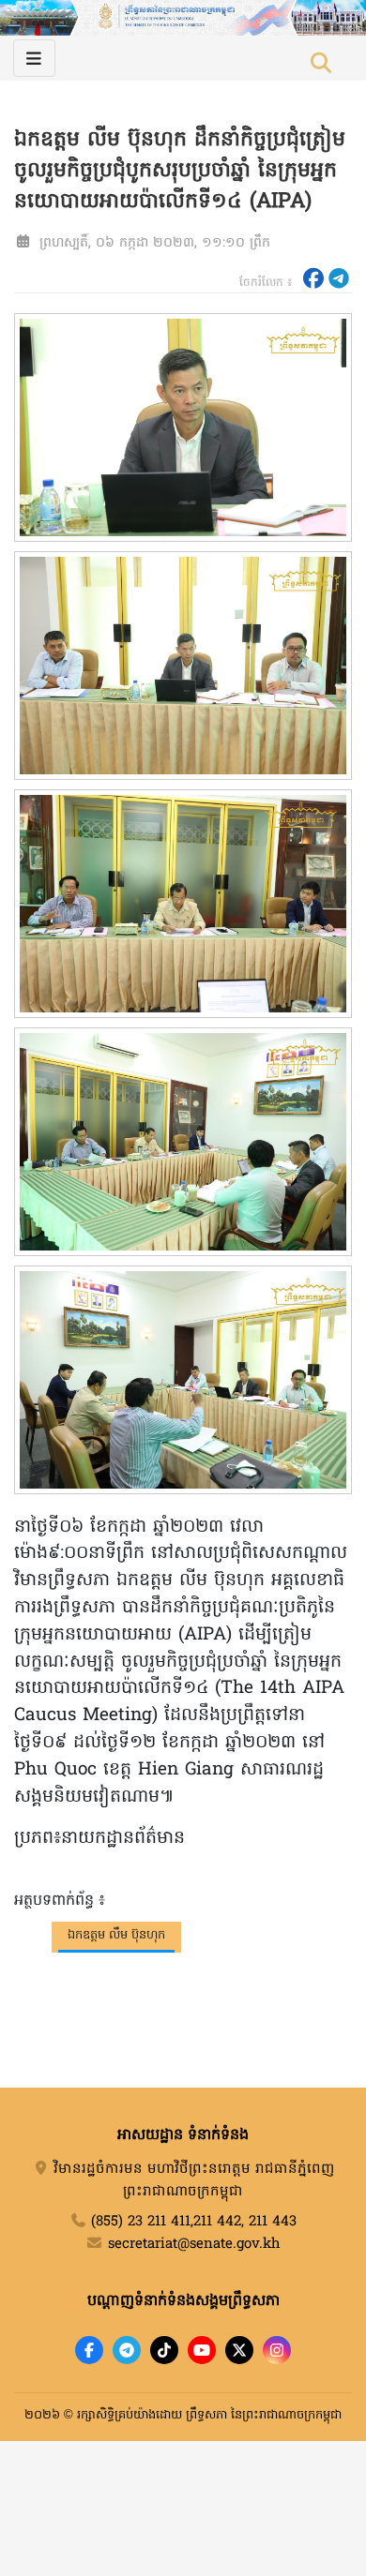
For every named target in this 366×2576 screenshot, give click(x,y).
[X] (239, 2350)
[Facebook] (89, 2350)
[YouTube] (202, 2350)
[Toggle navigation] (34, 58)
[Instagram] (277, 2350)
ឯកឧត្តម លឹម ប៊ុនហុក (116, 1935)
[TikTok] (164, 2350)
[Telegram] (127, 2350)
